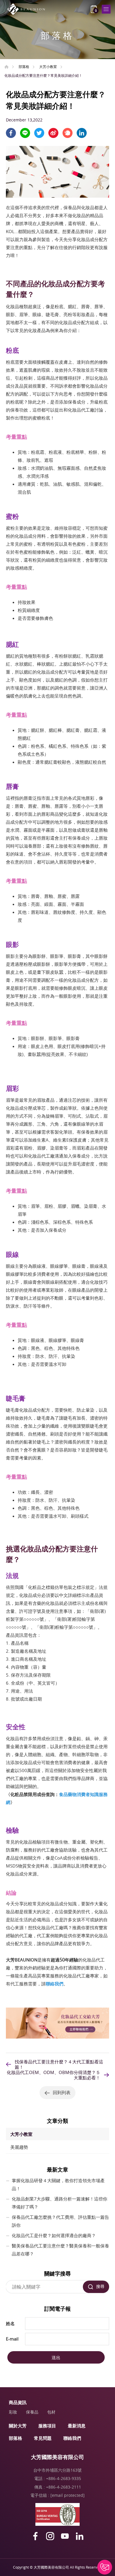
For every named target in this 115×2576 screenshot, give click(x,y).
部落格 (24, 66)
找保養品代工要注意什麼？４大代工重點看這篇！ (59, 2064)
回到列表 (62, 2092)
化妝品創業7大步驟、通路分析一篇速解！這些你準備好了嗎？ (60, 2203)
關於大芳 (18, 2426)
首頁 (6, 67)
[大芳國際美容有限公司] (28, 9)
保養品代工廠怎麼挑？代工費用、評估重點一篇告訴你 (60, 2221)
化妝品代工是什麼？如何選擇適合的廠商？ (54, 2235)
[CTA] (57, 2037)
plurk (68, 133)
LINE (25, 133)
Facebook (35, 2536)
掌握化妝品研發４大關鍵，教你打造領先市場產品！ (58, 2184)
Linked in (80, 2536)
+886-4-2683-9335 (64, 2478)
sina (53, 133)
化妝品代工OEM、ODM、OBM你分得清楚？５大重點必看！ (54, 2075)
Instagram (50, 2536)
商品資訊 (18, 2402)
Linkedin (82, 133)
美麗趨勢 (19, 2147)
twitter (39, 133)
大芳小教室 (48, 66)
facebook (11, 133)
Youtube (65, 2536)
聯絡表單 (105, 2567)
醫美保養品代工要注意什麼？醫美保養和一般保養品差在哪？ (60, 2250)
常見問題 (43, 2438)
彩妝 (13, 2412)
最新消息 (77, 2426)
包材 (51, 2412)
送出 (56, 2357)
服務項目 (47, 2426)
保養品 (32, 2412)
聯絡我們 (72, 2438)
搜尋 (100, 2286)
